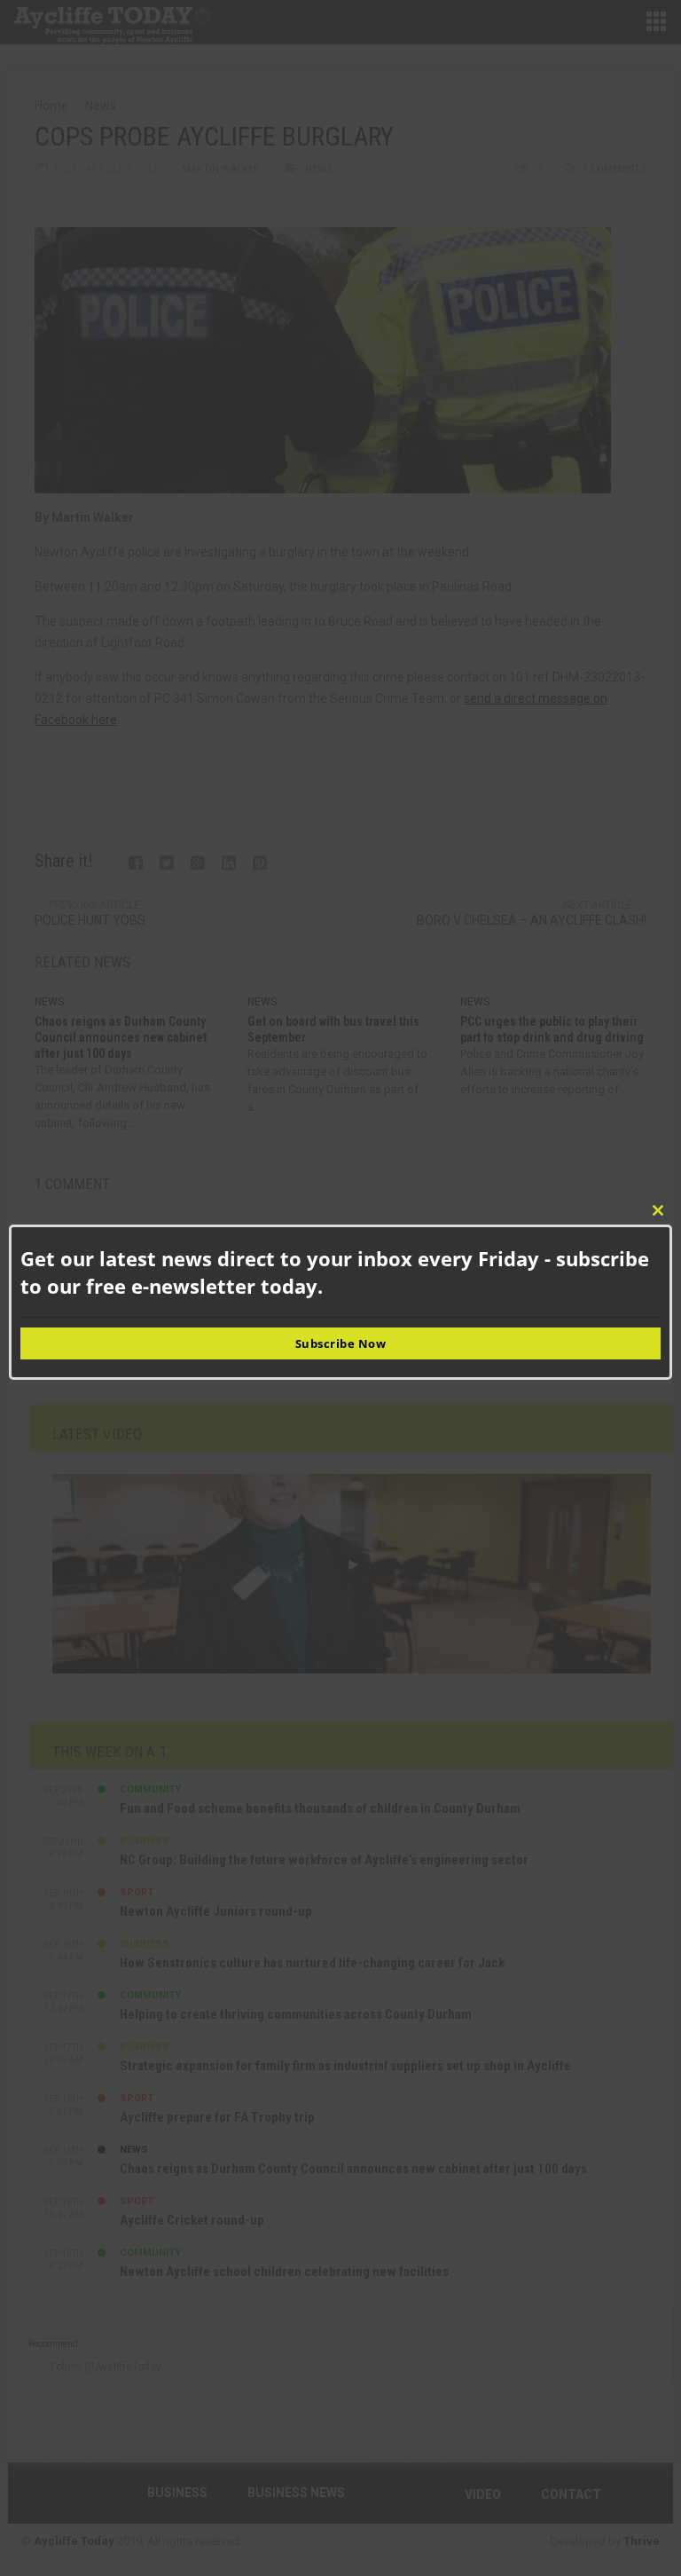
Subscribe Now (341, 1343)
